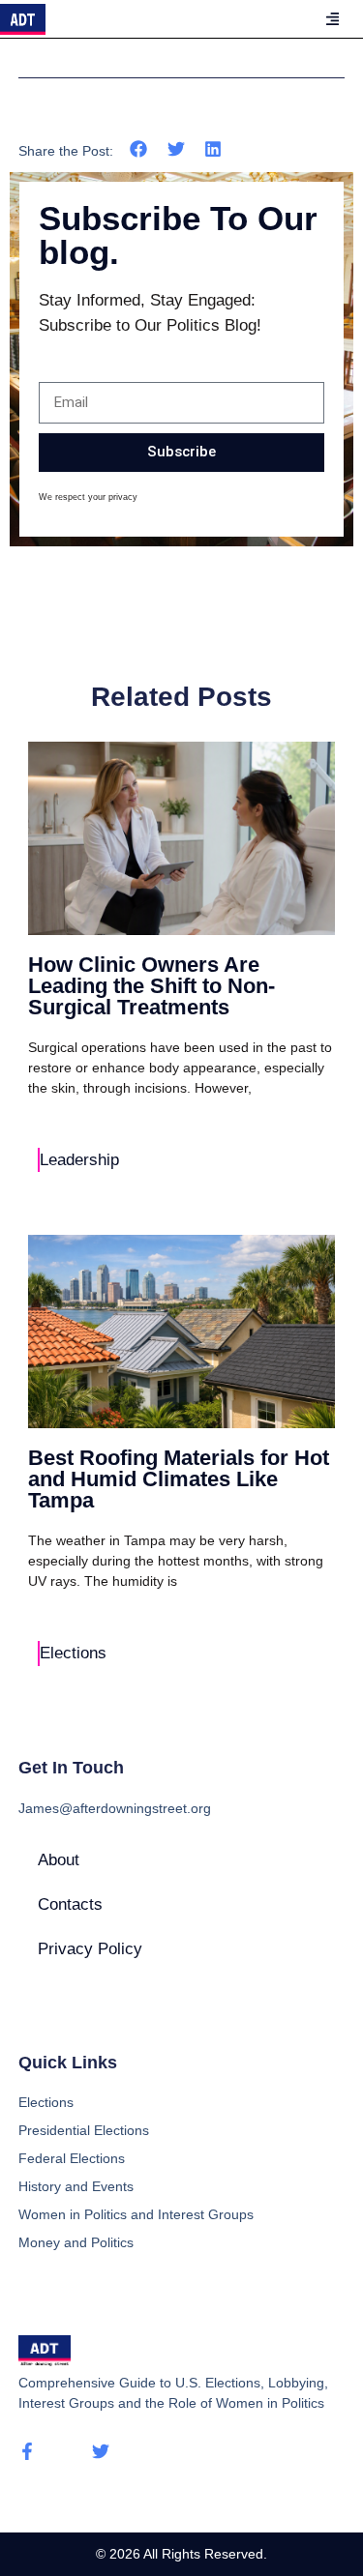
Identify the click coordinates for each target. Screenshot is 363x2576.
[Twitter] (101, 2451)
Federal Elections (72, 2158)
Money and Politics (76, 2242)
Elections (73, 1653)
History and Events (76, 2186)
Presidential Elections (84, 2130)
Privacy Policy (90, 1949)
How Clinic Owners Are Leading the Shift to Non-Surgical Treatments (151, 986)
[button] (139, 149)
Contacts (70, 1904)
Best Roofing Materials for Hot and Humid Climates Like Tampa (179, 1479)
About (59, 1860)
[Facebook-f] (27, 2451)
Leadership (79, 1160)
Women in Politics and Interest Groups (136, 2214)
